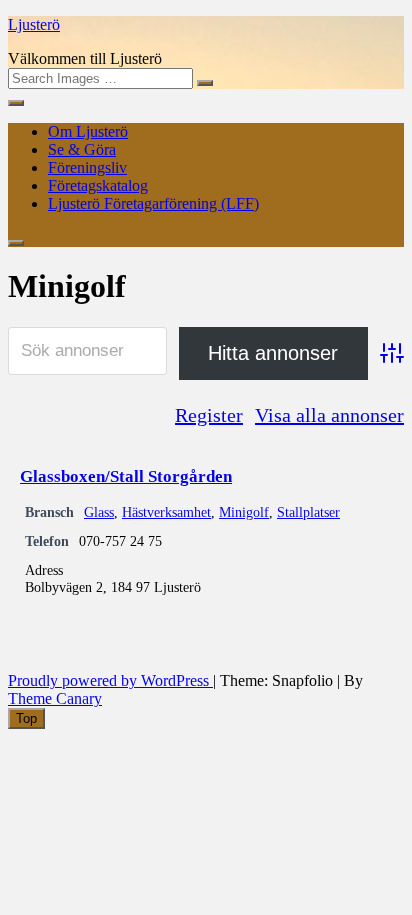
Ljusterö (34, 24)
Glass (99, 512)
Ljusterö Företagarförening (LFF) (153, 203)
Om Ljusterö (88, 131)
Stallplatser (308, 512)
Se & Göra (82, 149)
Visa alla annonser (329, 415)
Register (209, 415)
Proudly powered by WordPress (110, 680)
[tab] (26, 718)
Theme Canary (55, 698)
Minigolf (244, 512)
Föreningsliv (87, 167)
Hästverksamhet (166, 512)
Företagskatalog (98, 185)
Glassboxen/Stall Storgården (126, 476)
